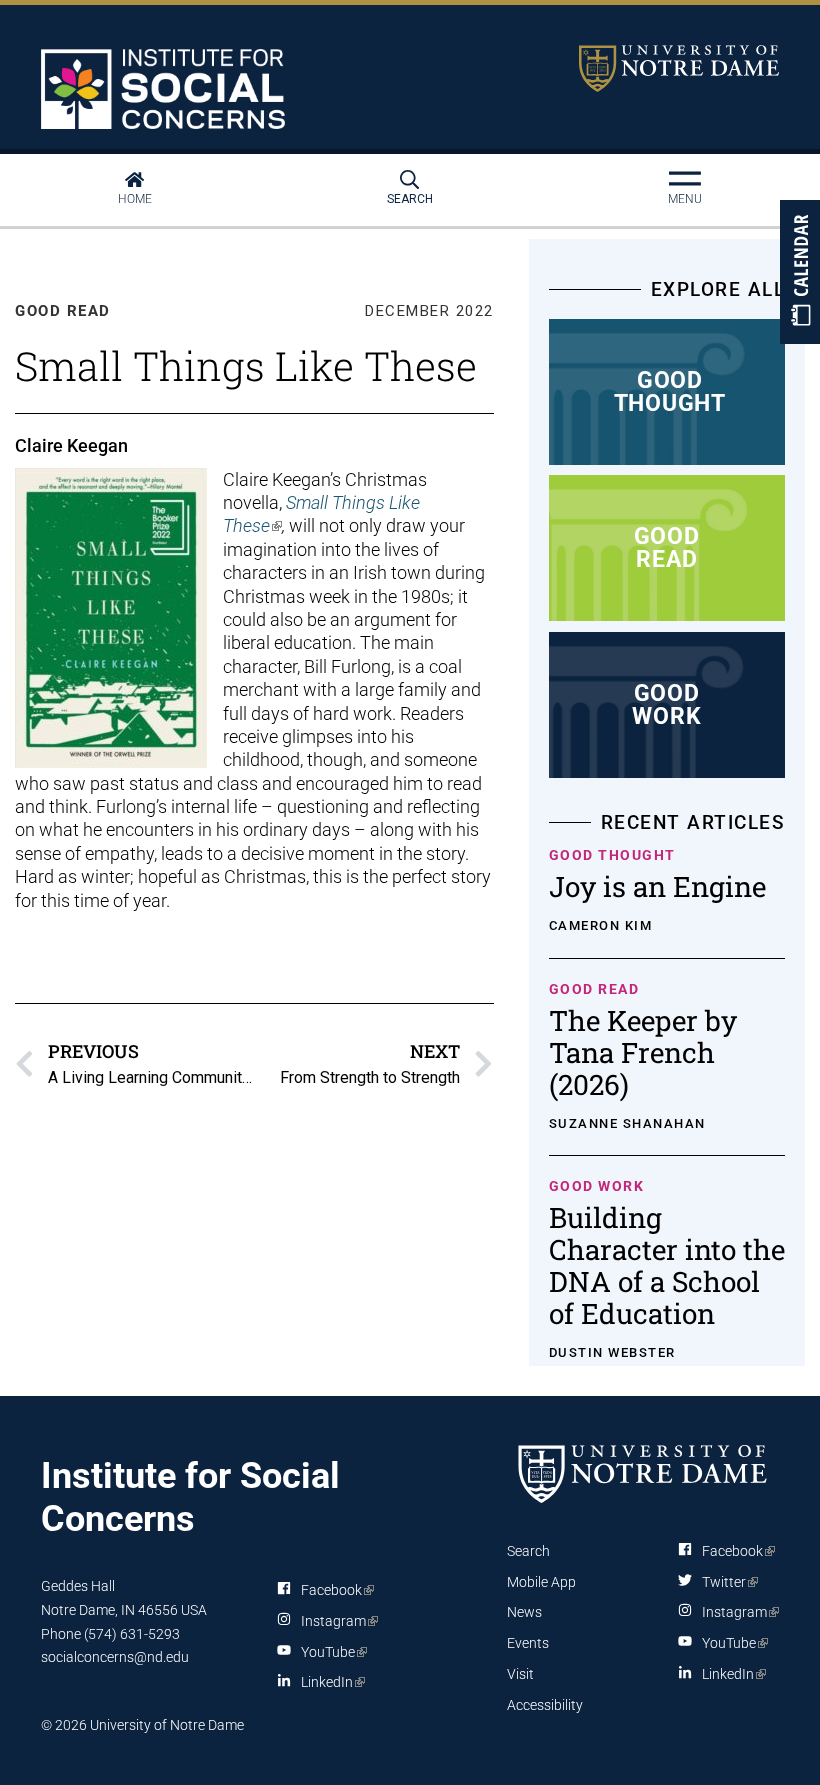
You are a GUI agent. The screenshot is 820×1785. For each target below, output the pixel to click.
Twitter (726, 1582)
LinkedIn (329, 1686)
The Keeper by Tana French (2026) (643, 1052)
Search (410, 199)
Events (528, 1643)
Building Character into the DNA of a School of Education (667, 1265)
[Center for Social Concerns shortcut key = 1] (166, 89)
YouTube (330, 1656)
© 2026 (64, 1725)
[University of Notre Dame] (643, 1474)
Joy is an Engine (657, 886)
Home (135, 199)
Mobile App (541, 1582)
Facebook (334, 1594)
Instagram (336, 1625)
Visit (520, 1674)
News (524, 1612)
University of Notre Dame (679, 68)
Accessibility (545, 1705)
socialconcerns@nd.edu (115, 1657)
